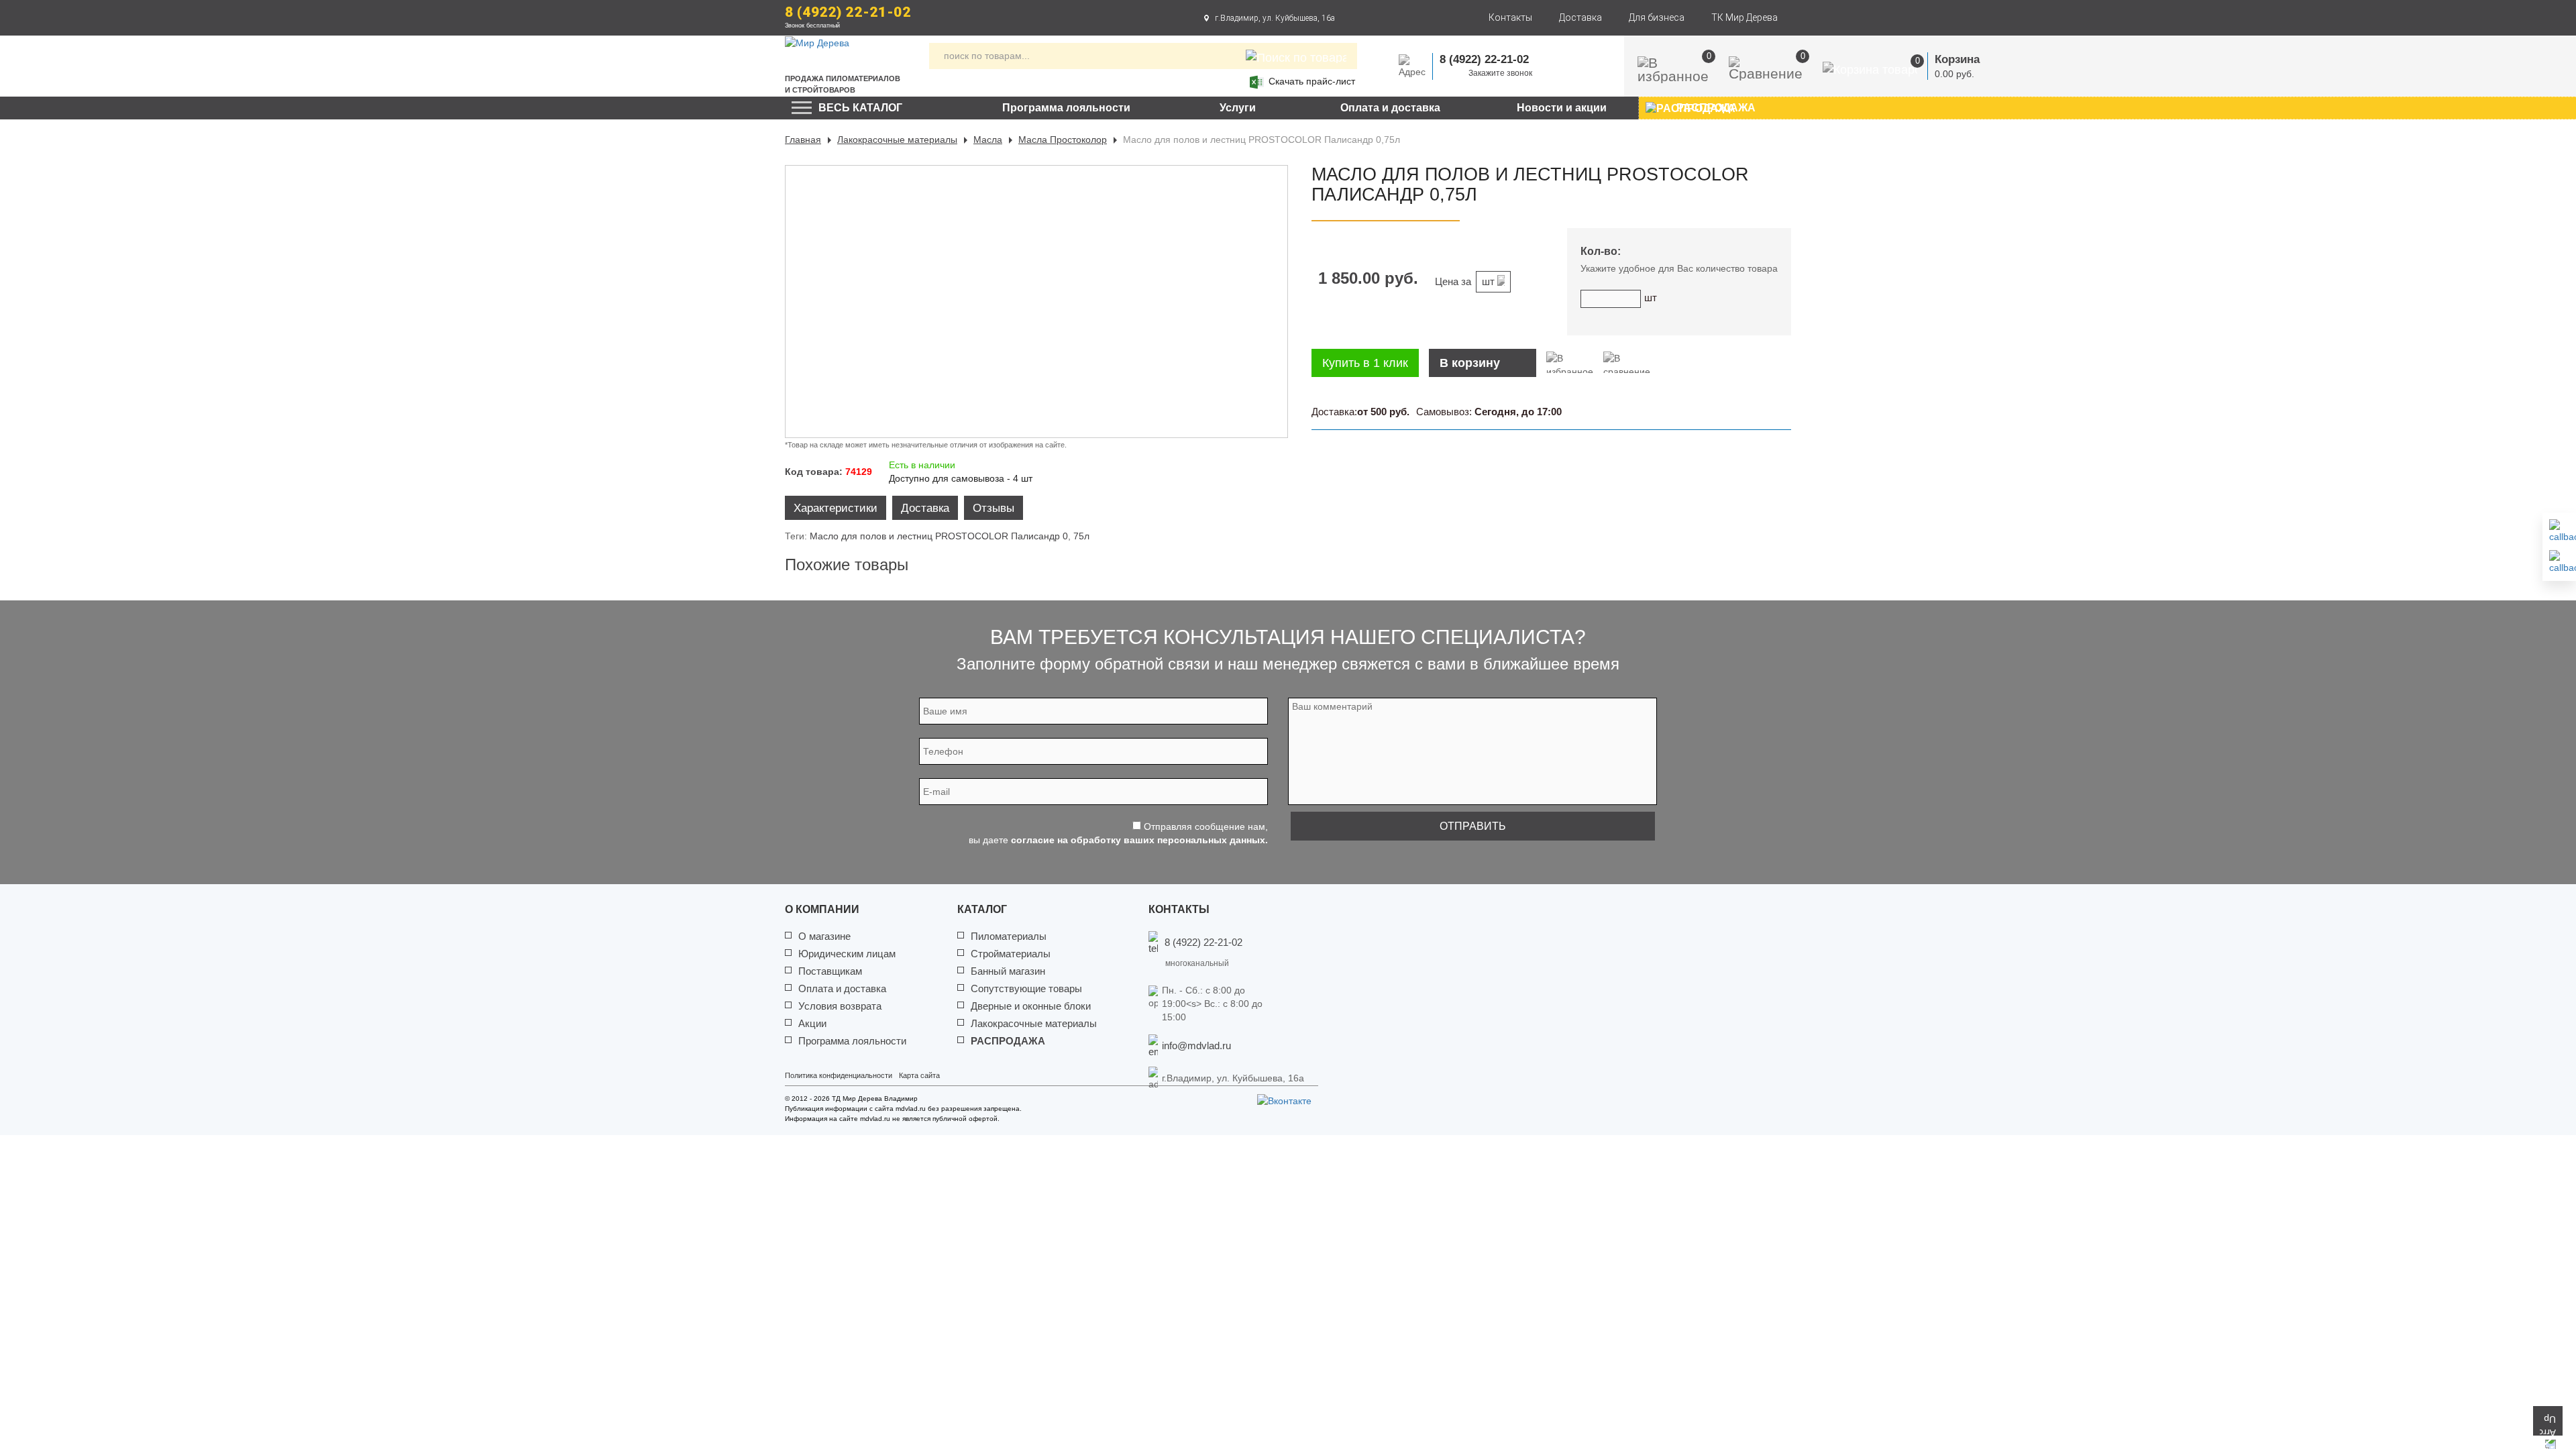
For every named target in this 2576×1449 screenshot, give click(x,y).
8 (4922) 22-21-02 (848, 12)
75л (1081, 536)
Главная (803, 140)
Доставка (1580, 17)
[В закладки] (1570, 362)
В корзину (1470, 363)
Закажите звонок (1500, 73)
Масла (988, 140)
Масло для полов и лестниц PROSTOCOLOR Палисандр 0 (939, 536)
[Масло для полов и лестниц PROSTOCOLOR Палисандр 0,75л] (1036, 302)
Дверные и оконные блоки (1031, 1006)
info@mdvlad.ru (1196, 1045)
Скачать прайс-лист (1312, 81)
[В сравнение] (1627, 362)
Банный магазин (1008, 971)
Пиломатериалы (1009, 936)
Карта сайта (919, 1075)
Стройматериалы (1011, 954)
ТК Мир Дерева (1745, 17)
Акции (812, 1023)
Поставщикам (830, 971)
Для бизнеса (1657, 17)
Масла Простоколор (1063, 140)
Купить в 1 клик (1365, 363)
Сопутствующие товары (1026, 988)
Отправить (1473, 826)
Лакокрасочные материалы (897, 140)
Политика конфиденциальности (839, 1075)
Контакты (1510, 17)
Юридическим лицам (847, 954)
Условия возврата (840, 1006)
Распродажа (1008, 1041)
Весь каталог (860, 108)
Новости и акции (1562, 108)
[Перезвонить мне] (2559, 531)
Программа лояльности (1066, 108)
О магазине (824, 936)
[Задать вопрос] (2559, 562)
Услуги (1238, 108)
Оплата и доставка (1390, 108)
